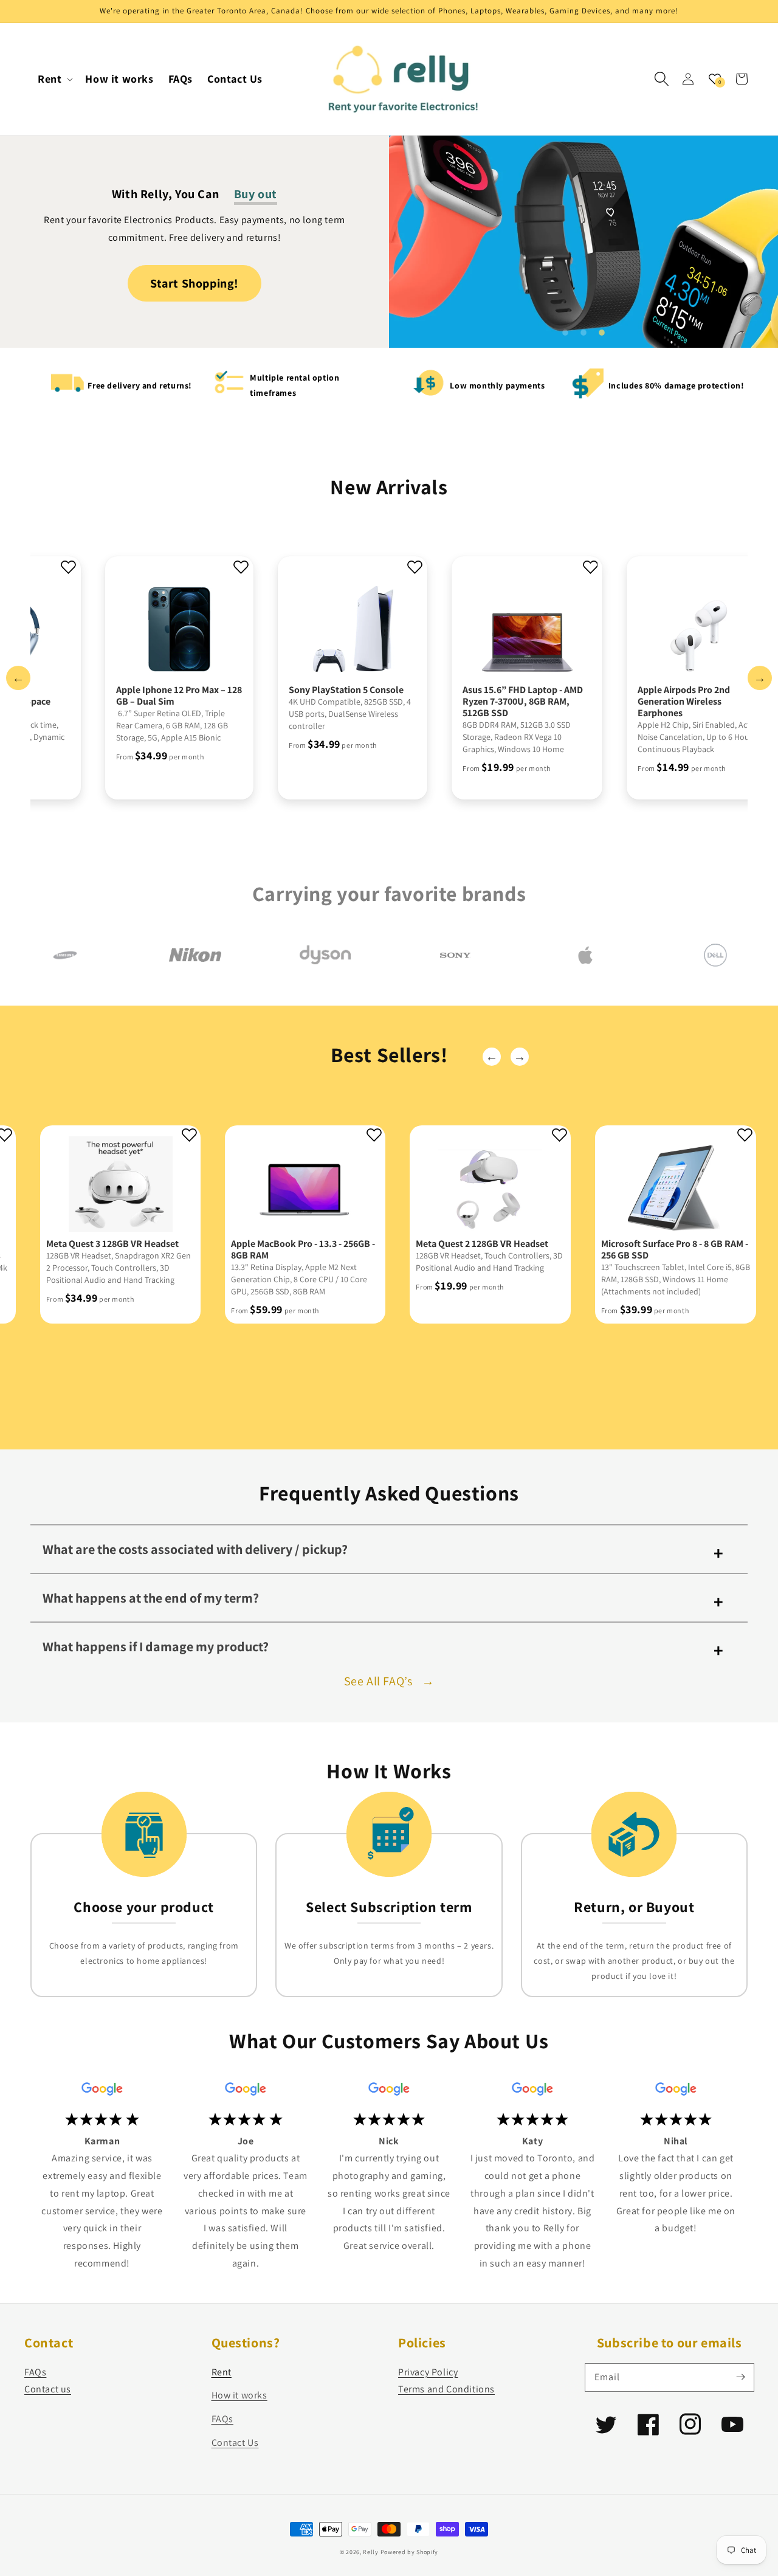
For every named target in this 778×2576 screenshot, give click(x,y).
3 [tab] (602, 333)
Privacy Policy (428, 2372)
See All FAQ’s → (389, 1681)
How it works (239, 2395)
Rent (222, 2372)
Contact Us (235, 2443)
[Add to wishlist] (68, 568)
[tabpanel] (583, 238)
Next (760, 678)
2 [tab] (583, 333)
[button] (661, 79)
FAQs (35, 2372)
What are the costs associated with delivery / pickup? (195, 1549)
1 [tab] (565, 333)
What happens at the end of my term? (151, 1598)
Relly (371, 2552)
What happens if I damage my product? (156, 1646)
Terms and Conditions (446, 2389)
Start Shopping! (194, 283)
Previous (18, 678)
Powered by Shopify (410, 2552)
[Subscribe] (740, 2377)
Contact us (48, 2389)
